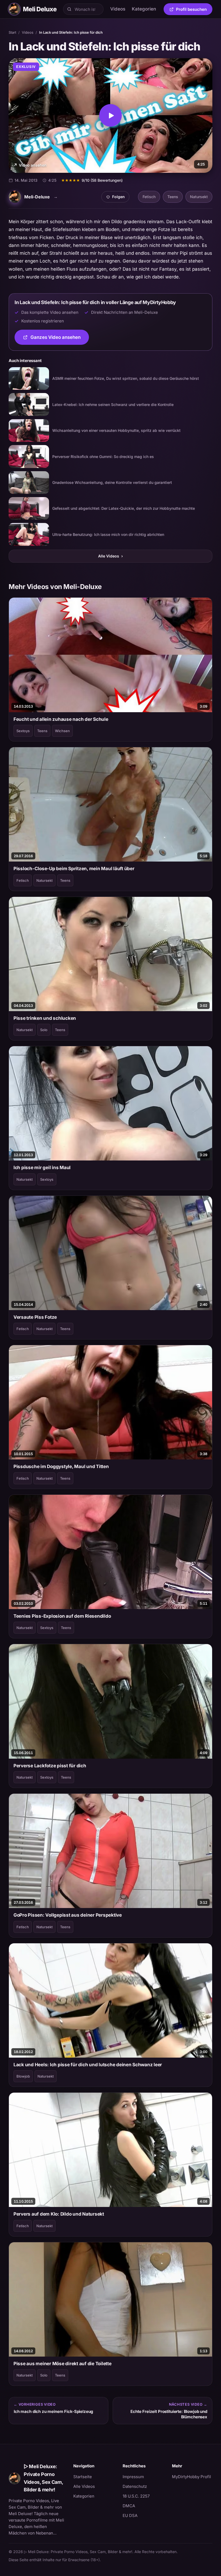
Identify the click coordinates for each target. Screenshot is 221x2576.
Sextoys (23, 731)
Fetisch (149, 197)
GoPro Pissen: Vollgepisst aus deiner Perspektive (68, 1915)
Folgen (118, 198)
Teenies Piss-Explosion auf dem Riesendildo (62, 1616)
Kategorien (144, 9)
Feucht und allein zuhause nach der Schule (61, 719)
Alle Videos (110, 556)
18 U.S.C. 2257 (136, 2496)
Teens (173, 197)
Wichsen (62, 731)
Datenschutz (135, 2486)
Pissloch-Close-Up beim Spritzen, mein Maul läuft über (74, 869)
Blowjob (23, 2076)
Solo (44, 1030)
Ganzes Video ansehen (60, 339)
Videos (118, 9)
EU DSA (130, 2515)
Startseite (83, 2477)
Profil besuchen (194, 10)
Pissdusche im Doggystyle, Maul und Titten (61, 1466)
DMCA (129, 2506)
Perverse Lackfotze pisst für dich (50, 1766)
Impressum (133, 2477)
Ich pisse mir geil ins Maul (42, 1168)
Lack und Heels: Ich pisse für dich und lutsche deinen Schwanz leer (88, 2065)
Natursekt (199, 197)
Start (12, 32)
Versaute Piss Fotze (35, 1317)
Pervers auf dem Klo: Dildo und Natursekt (59, 2214)
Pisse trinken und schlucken (45, 1018)
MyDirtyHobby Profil (192, 2477)
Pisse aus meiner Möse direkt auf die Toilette (63, 2364)
